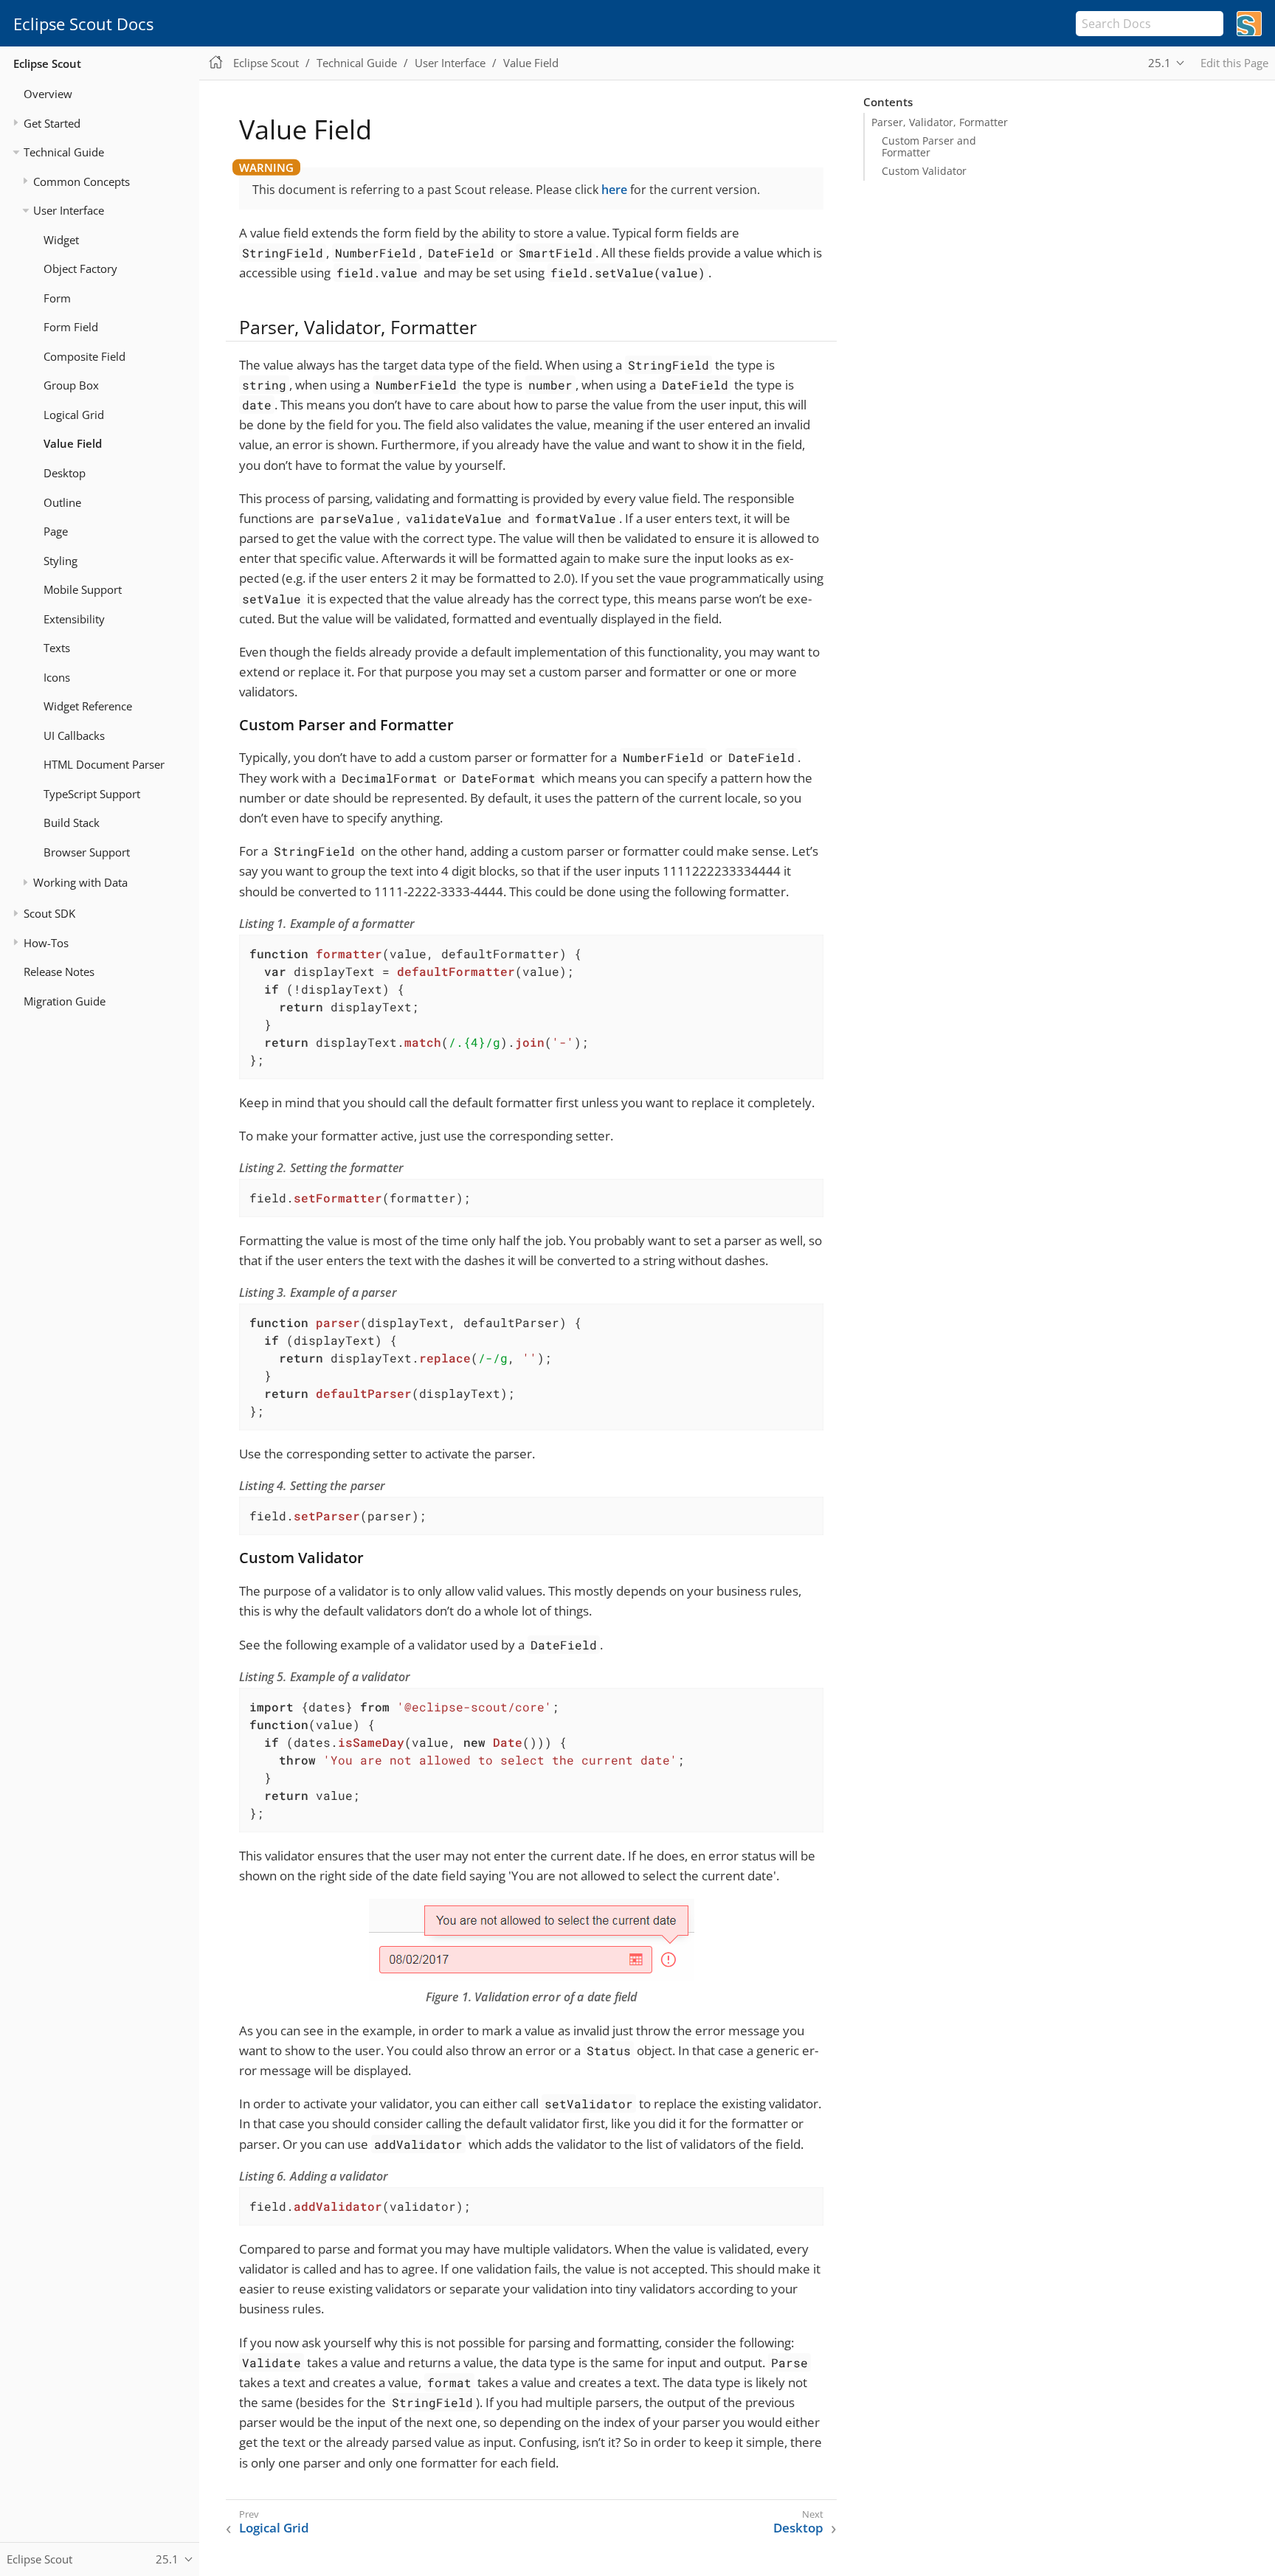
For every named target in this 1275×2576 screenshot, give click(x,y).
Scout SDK (49, 913)
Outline (62, 502)
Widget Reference (88, 706)
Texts (57, 648)
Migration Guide (65, 1001)
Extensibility (74, 619)
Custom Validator (924, 171)
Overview (48, 94)
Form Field (71, 327)
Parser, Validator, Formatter (940, 122)
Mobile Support (83, 589)
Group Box (71, 385)
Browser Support (87, 852)
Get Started (52, 123)
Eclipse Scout (47, 63)
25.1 (1160, 63)
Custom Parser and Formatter (929, 147)
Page (56, 531)
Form (57, 298)
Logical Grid (74, 415)
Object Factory (80, 269)
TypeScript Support (92, 794)
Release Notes (59, 972)
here (614, 190)
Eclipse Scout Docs (83, 24)
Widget (61, 240)
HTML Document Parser (104, 764)
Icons (57, 677)
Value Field (73, 443)
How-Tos (46, 943)
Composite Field (84, 356)
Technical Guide (64, 152)
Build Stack (72, 823)
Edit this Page (1234, 63)
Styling (61, 561)
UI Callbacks (74, 735)
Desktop (65, 473)
